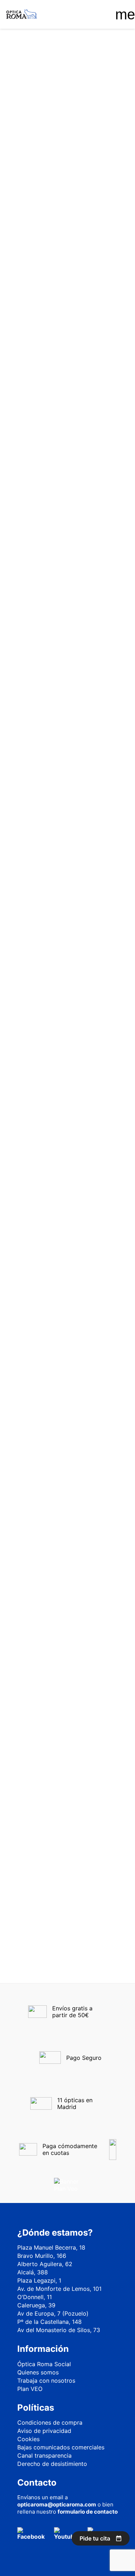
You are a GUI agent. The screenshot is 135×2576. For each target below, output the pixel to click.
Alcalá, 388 (33, 2272)
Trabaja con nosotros (46, 2381)
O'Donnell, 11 (35, 2297)
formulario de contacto (88, 2512)
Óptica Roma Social (44, 2364)
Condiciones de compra (50, 2422)
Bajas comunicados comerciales (61, 2447)
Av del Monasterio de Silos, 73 (59, 2330)
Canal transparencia (44, 2455)
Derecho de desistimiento (52, 2464)
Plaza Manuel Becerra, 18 (51, 2247)
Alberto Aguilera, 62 (45, 2264)
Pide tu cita (95, 2538)
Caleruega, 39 (36, 2305)
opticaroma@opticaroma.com (57, 2504)
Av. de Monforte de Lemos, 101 (59, 2289)
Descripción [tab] (26, 406)
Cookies (28, 2439)
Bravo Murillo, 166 (42, 2256)
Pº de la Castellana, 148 (49, 2322)
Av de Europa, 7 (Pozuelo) (53, 2313)
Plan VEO (30, 2389)
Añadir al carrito (68, 364)
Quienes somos (38, 2372)
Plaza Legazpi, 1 (39, 2280)
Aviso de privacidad (44, 2431)
